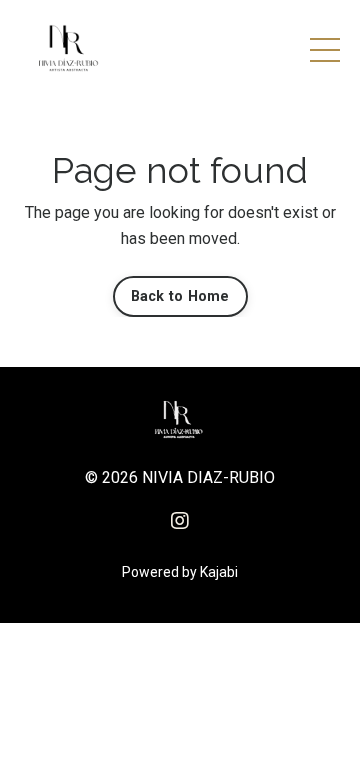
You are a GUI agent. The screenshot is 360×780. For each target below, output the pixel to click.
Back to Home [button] (180, 296)
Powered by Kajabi (180, 572)
